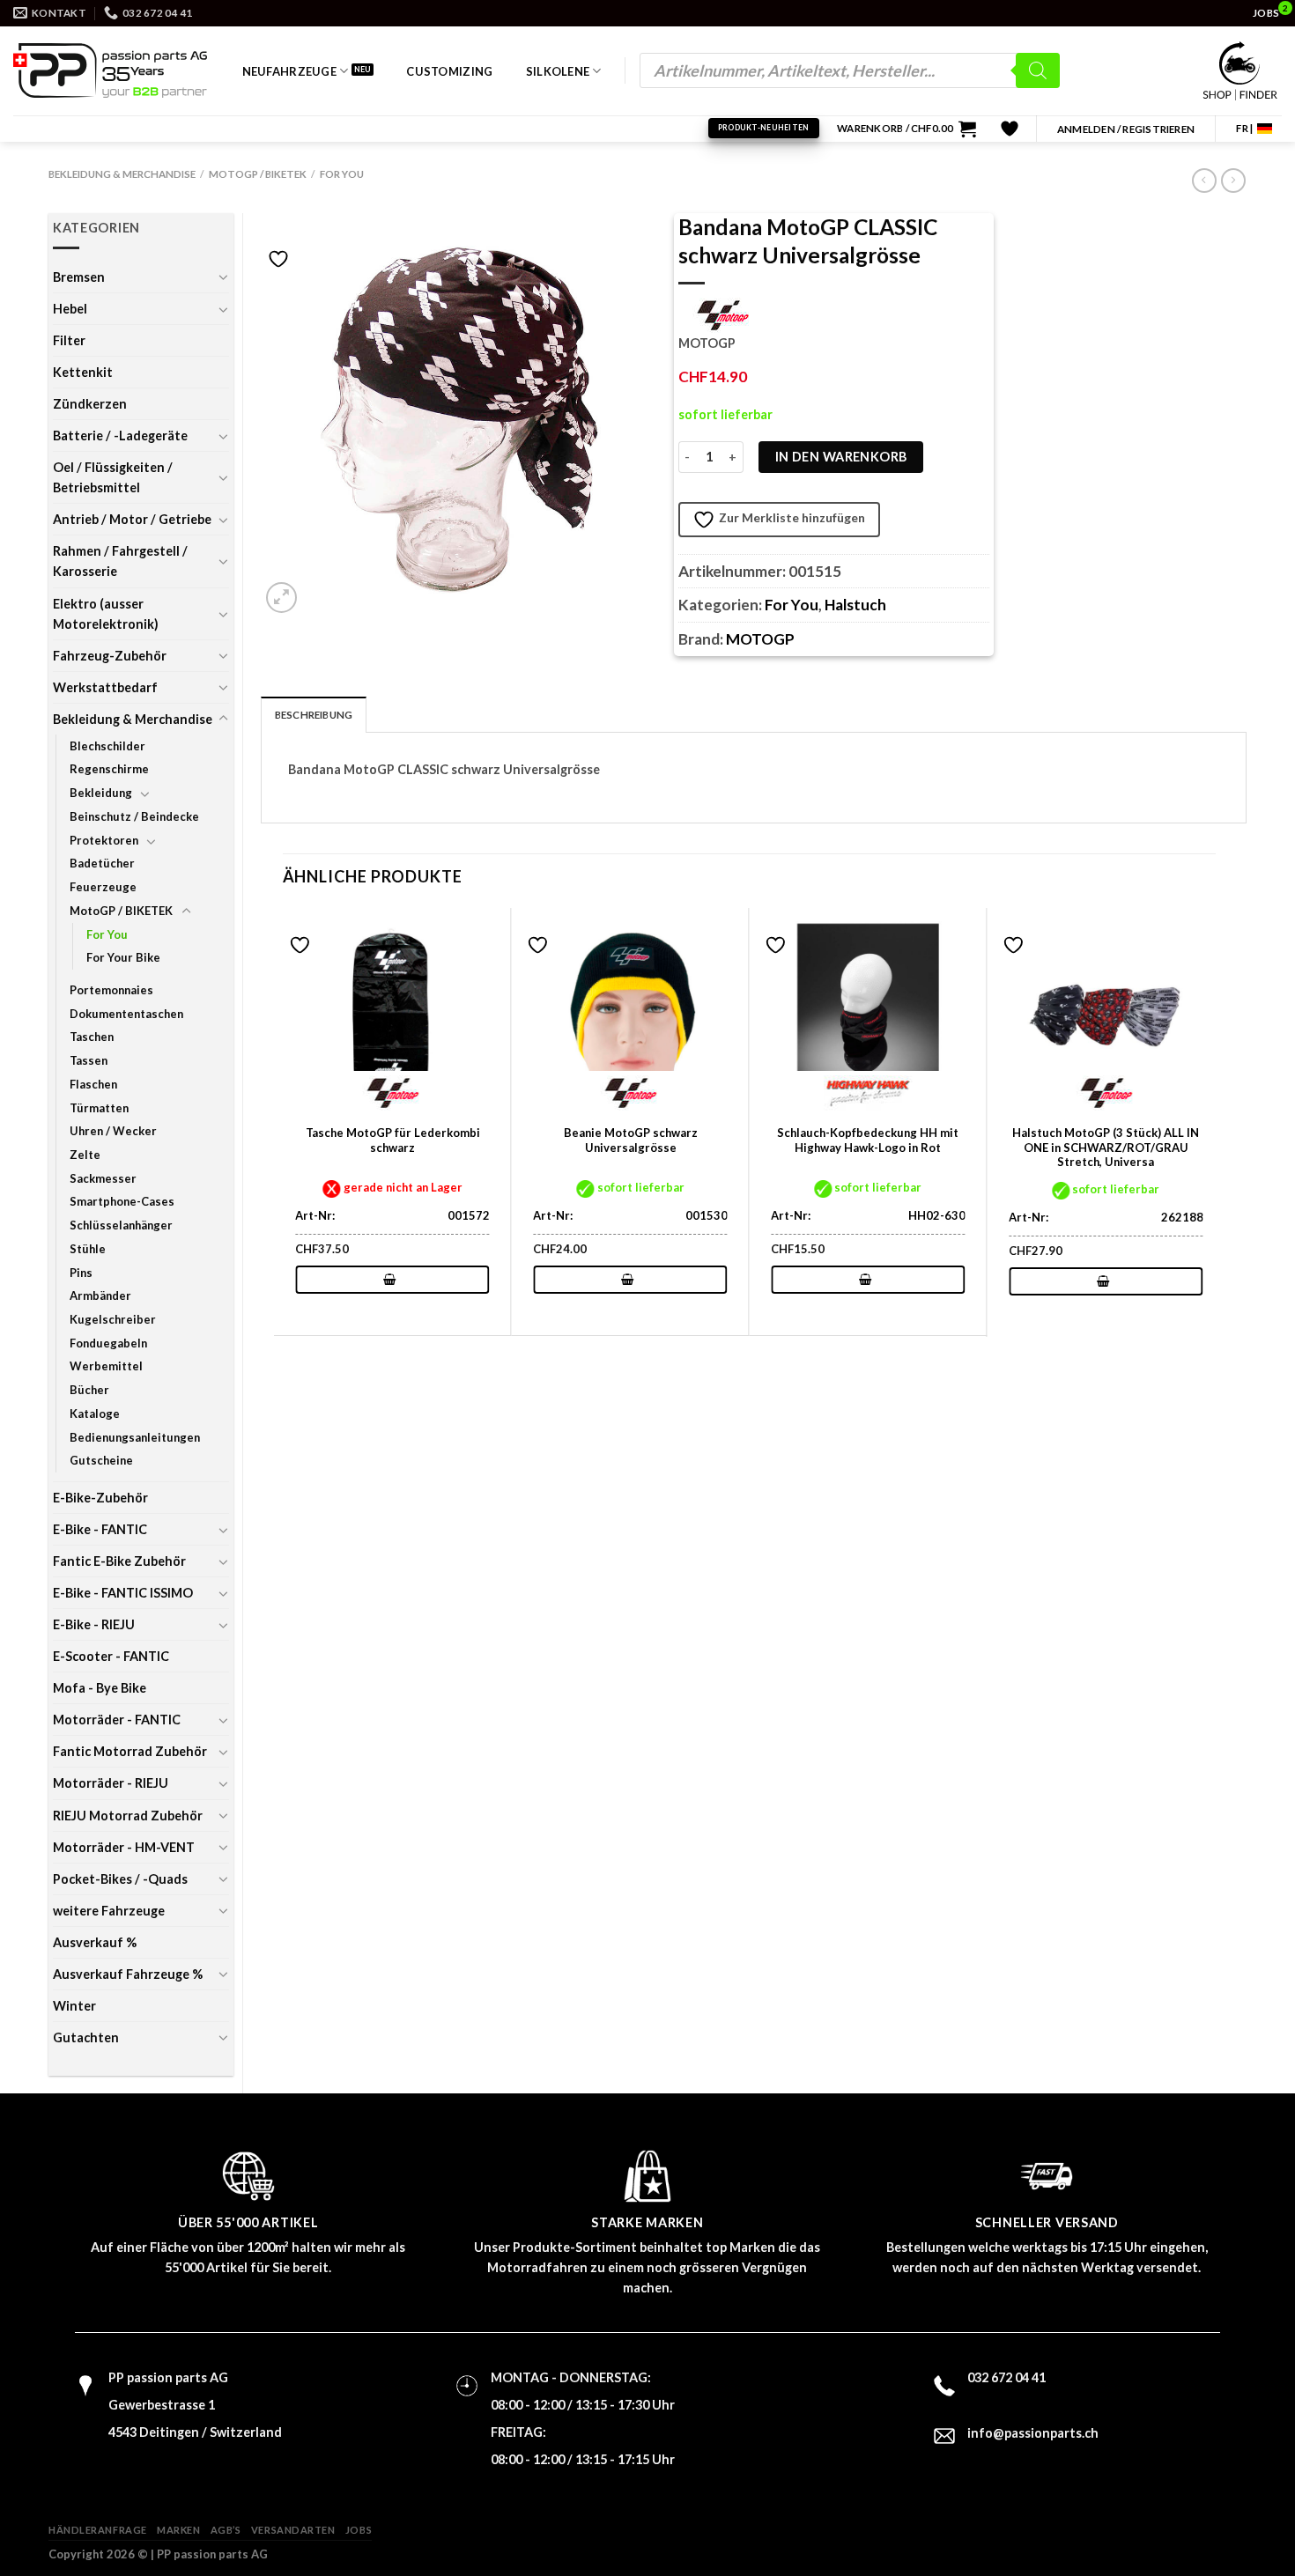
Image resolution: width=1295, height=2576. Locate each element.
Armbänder (100, 1295)
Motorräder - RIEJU (111, 1783)
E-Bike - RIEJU (94, 1624)
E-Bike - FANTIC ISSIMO (123, 1593)
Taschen (92, 1037)
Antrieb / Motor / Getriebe (132, 519)
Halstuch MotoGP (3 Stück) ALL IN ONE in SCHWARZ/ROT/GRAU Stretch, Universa (1106, 1148)
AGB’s (226, 2530)
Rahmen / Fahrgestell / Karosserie (120, 561)
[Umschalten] (223, 277)
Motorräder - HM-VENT (124, 1847)
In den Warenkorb (841, 457)
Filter (69, 340)
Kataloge (95, 1413)
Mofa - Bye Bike (100, 1688)
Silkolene (558, 71)
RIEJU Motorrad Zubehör (128, 1816)
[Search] (1038, 70)
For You (342, 174)
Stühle (88, 1249)
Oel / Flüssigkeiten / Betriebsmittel (113, 477)
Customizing (449, 71)
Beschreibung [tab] (314, 715)
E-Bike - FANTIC (100, 1529)
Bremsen (79, 277)
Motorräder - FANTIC (117, 1720)
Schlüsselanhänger (121, 1225)
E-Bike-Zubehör (100, 1498)
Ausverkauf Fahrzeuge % (128, 1974)
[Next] (1215, 1121)
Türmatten (99, 1108)
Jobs (359, 2530)
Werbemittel (106, 1366)
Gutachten (86, 2037)
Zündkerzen (90, 404)
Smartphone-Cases (122, 1201)
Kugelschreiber (113, 1319)
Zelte (85, 1155)
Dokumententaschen (126, 1014)
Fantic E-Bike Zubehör (119, 1561)
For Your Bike (123, 957)
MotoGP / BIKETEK (258, 174)
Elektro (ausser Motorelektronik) (106, 614)
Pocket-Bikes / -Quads (120, 1879)
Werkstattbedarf (105, 687)
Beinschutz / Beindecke (134, 816)
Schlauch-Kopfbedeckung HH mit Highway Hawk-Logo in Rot (868, 1140)
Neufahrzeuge (289, 71)
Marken (178, 2530)
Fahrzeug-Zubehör (110, 656)
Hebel (70, 309)
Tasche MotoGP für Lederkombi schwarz (393, 1140)
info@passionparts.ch (1033, 2433)
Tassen (89, 1060)
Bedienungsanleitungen (135, 1437)
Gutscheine (101, 1460)
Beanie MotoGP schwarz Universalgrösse (631, 1140)
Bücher (89, 1390)
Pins (81, 1273)
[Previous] (284, 1121)
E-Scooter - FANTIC (111, 1656)
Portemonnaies (111, 990)
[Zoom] (281, 598)
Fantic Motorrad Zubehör (130, 1751)
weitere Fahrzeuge (109, 1911)
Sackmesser (103, 1178)
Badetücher (102, 863)
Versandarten (293, 2530)
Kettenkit (83, 372)
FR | (1244, 128)
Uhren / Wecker (113, 1131)
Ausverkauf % (95, 1942)
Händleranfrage (98, 2530)
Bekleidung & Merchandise (122, 174)
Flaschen (93, 1084)
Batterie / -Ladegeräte (120, 435)
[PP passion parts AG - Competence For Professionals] (110, 70)
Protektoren (104, 840)
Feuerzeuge (103, 887)
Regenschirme (109, 769)
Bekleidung (101, 793)
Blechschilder (107, 746)
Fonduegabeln (108, 1343)
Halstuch (855, 605)
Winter (74, 2006)
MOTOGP (760, 639)
